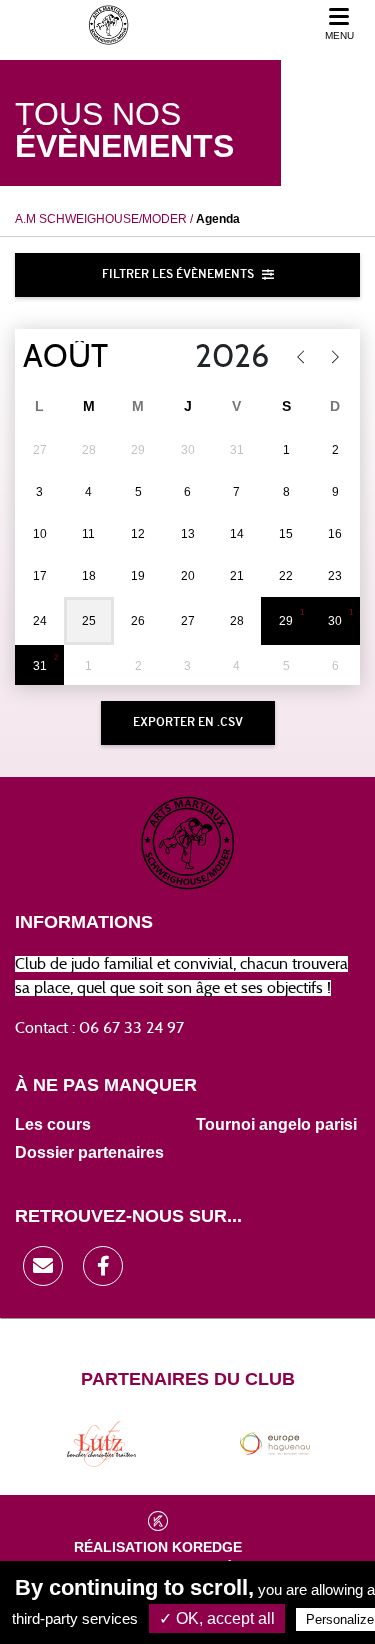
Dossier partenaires (89, 1152)
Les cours (53, 1124)
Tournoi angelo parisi (276, 1124)
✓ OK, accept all (217, 1618)
